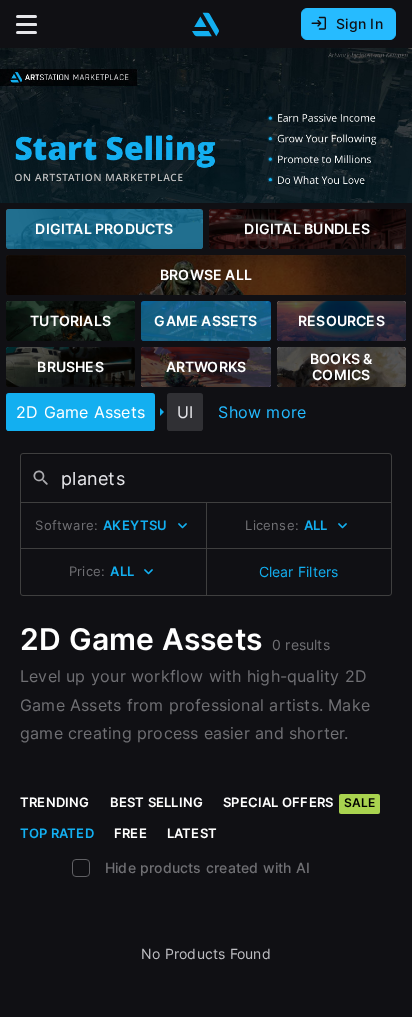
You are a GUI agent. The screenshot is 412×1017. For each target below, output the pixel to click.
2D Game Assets (80, 412)
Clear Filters (299, 571)
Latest (192, 833)
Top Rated (57, 833)
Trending (55, 802)
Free (130, 833)
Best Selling (157, 802)
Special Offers (299, 802)
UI (185, 412)
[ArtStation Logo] (206, 24)
